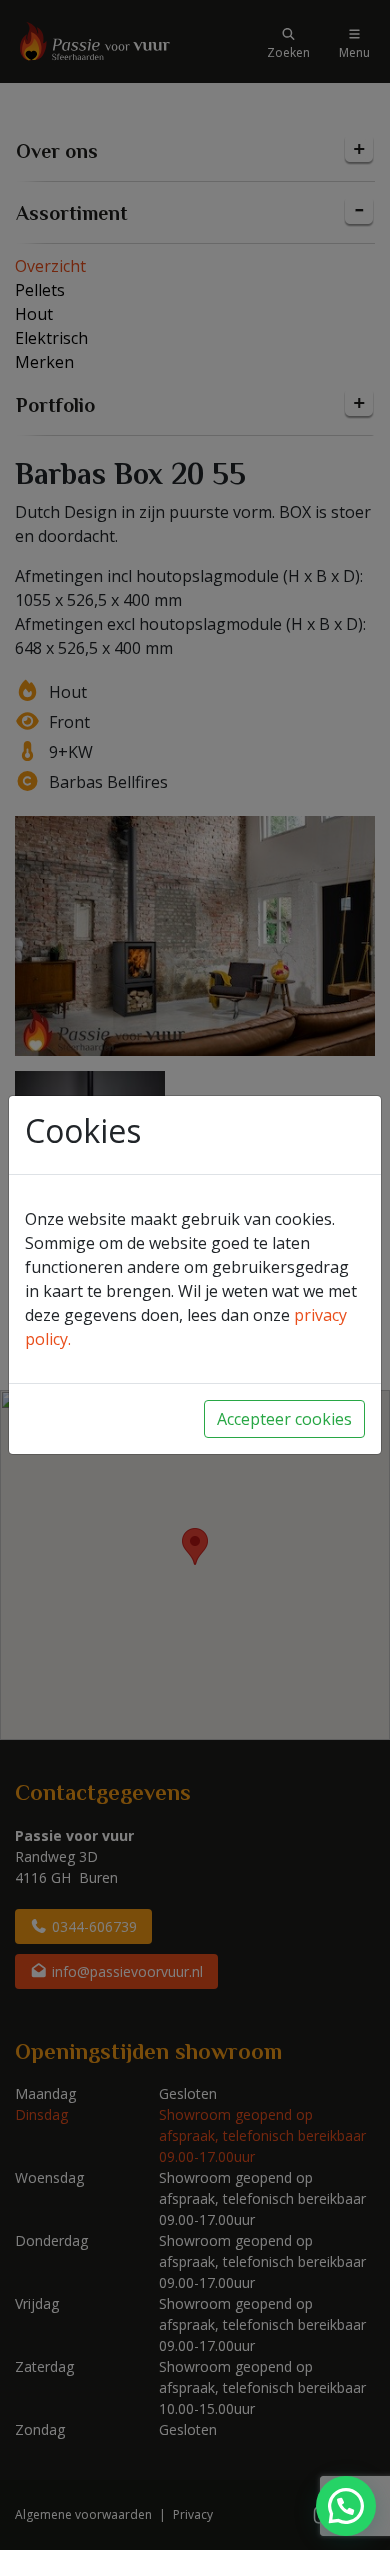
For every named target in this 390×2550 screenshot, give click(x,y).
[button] (346, 2506)
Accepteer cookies (284, 1419)
